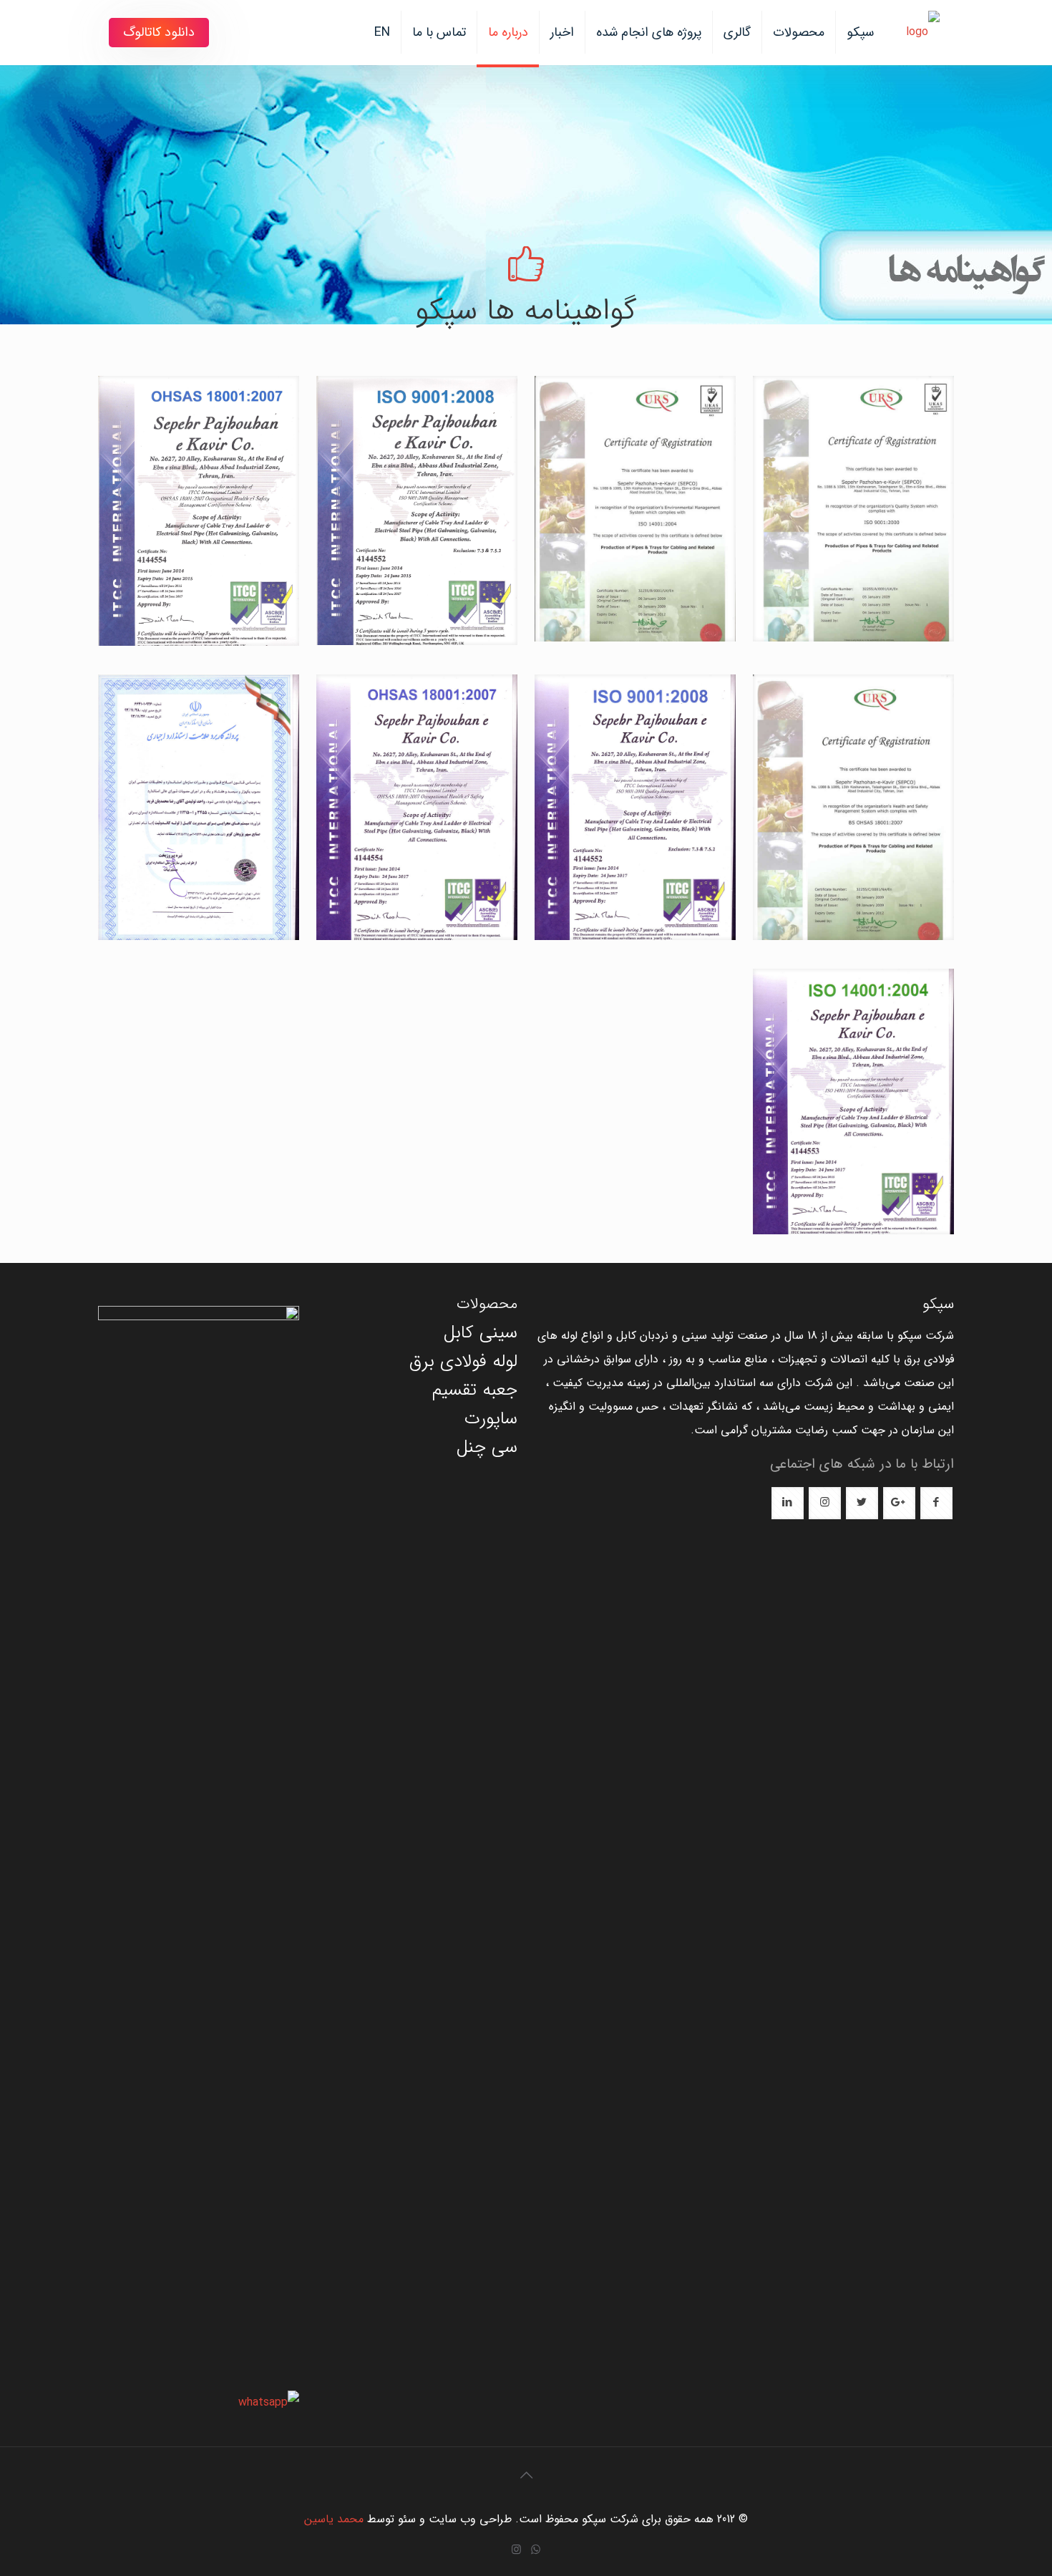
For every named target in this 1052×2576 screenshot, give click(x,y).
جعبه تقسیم (475, 1390)
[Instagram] (516, 2550)
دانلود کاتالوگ (159, 32)
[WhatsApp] (536, 2550)
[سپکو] (923, 32)
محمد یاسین (334, 2519)
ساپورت (491, 1419)
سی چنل (487, 1447)
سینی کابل (481, 1333)
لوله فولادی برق (463, 1361)
